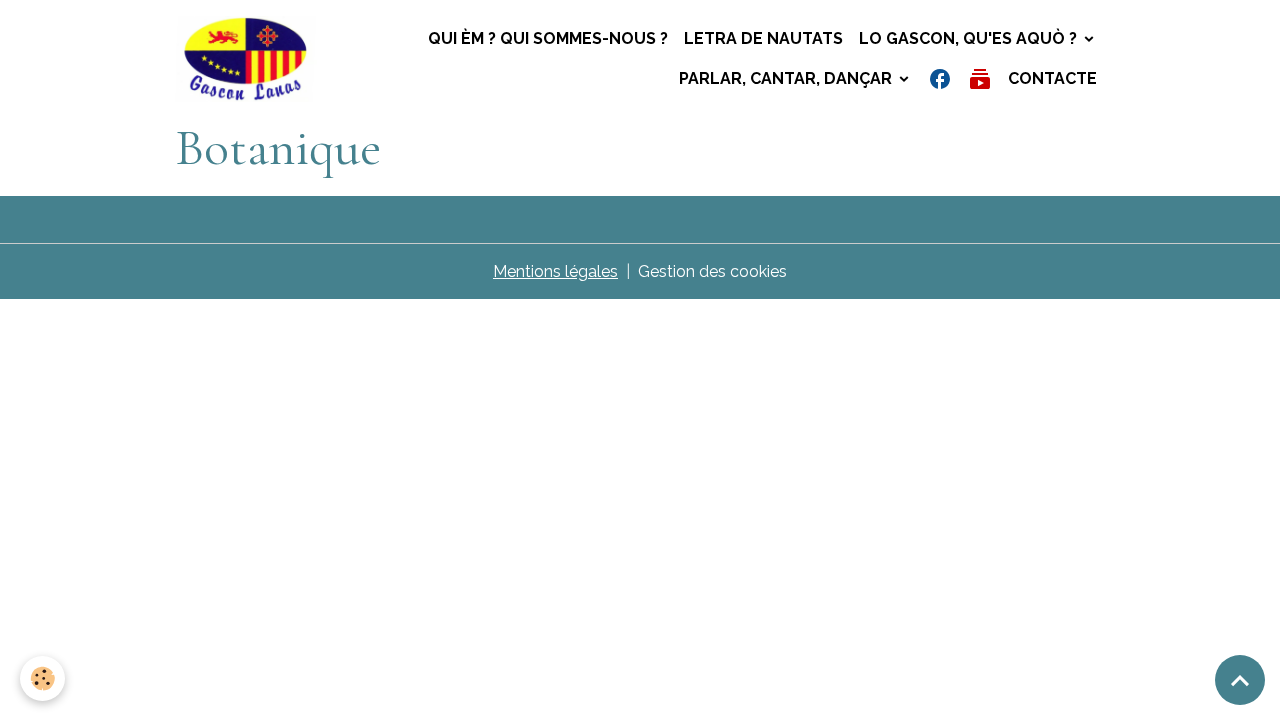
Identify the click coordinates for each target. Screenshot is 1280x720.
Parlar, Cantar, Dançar (787, 78)
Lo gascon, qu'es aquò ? (970, 38)
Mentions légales (555, 271)
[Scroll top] (1240, 680)
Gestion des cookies (712, 271)
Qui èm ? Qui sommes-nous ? (548, 38)
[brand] (246, 59)
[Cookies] (42, 678)
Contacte (1052, 78)
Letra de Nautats (763, 38)
